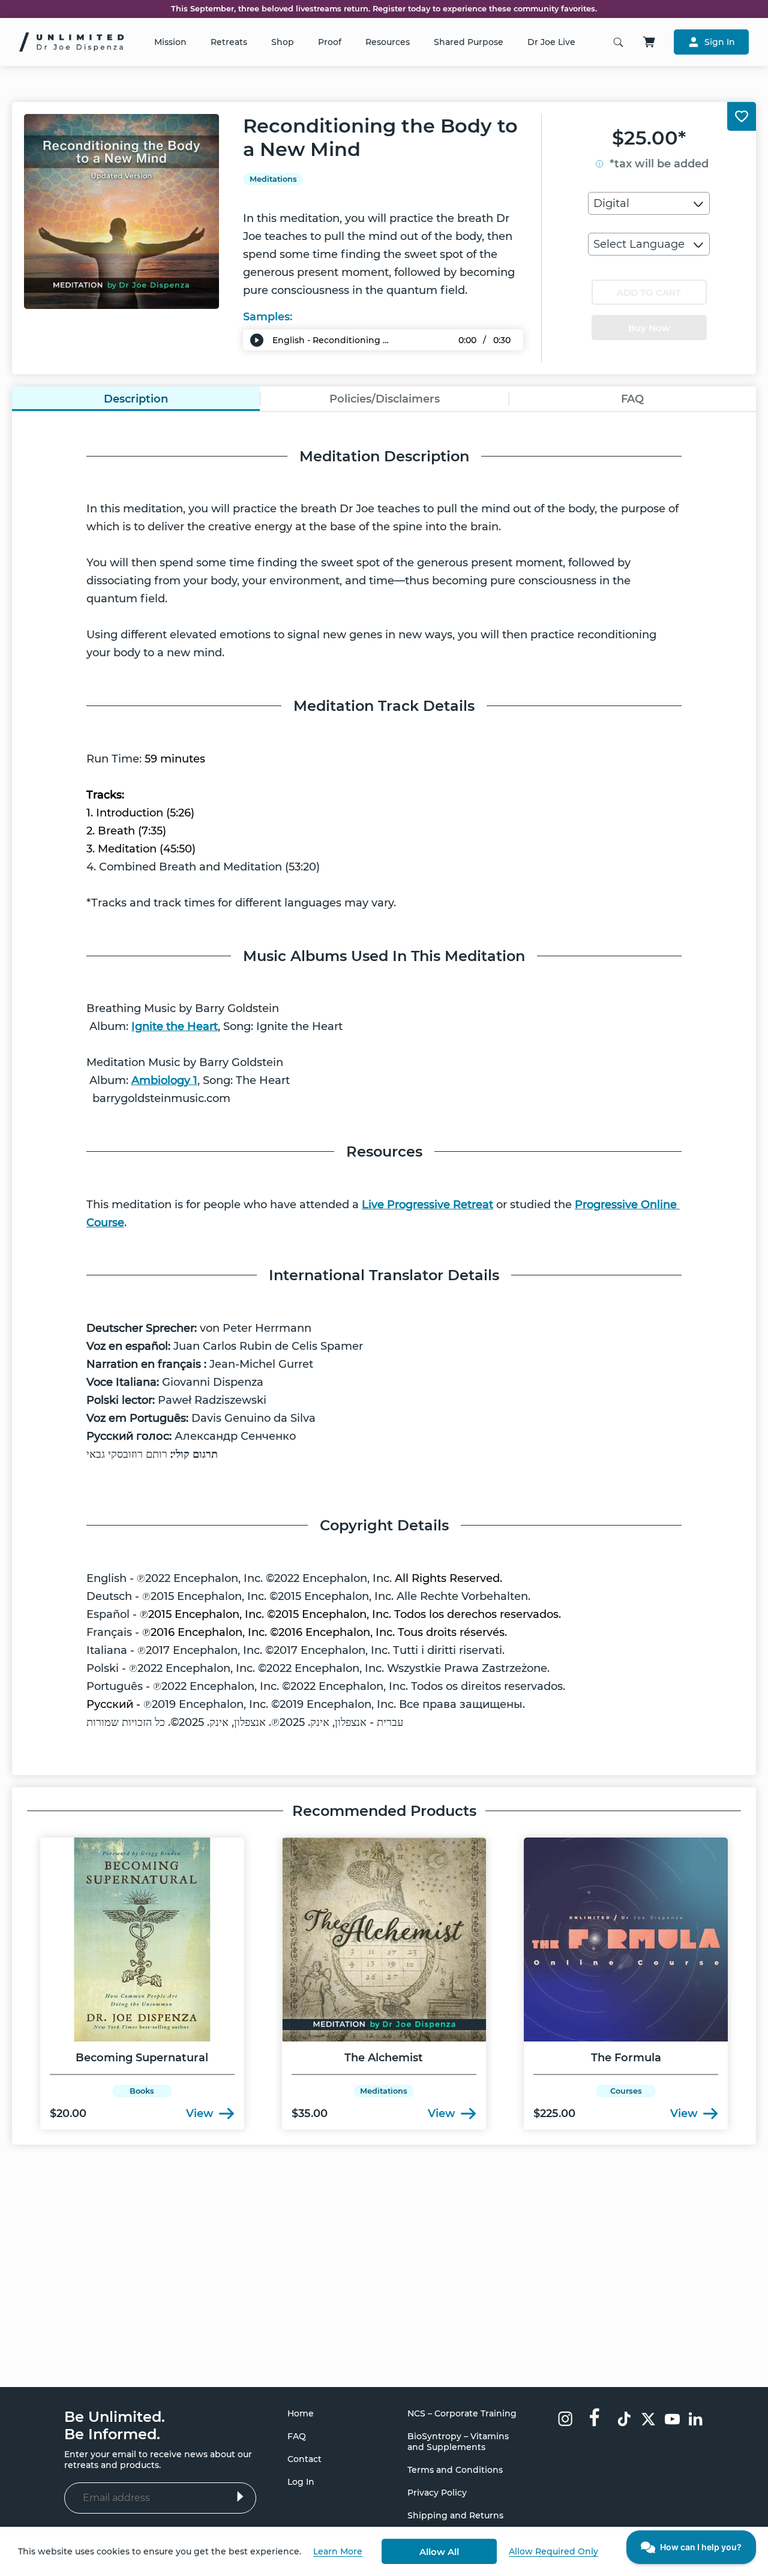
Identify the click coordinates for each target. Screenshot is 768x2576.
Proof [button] (330, 42)
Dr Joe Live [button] (551, 42)
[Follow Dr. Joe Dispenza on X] (648, 2420)
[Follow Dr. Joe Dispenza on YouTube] (672, 2420)
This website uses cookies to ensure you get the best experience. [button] (160, 2551)
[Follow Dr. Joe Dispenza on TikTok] (624, 2420)
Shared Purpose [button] (469, 42)
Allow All (439, 2552)
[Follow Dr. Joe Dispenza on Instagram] (565, 2420)
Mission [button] (170, 42)
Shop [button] (283, 42)
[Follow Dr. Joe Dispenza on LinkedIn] (696, 2420)
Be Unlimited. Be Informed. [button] (115, 2425)
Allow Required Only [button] (553, 2551)
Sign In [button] (720, 42)
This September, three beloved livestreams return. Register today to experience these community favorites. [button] (384, 9)
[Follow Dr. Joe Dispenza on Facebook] (595, 2416)
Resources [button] (388, 42)
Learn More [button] (338, 2551)
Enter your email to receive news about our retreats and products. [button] (158, 2460)
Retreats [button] (229, 42)
